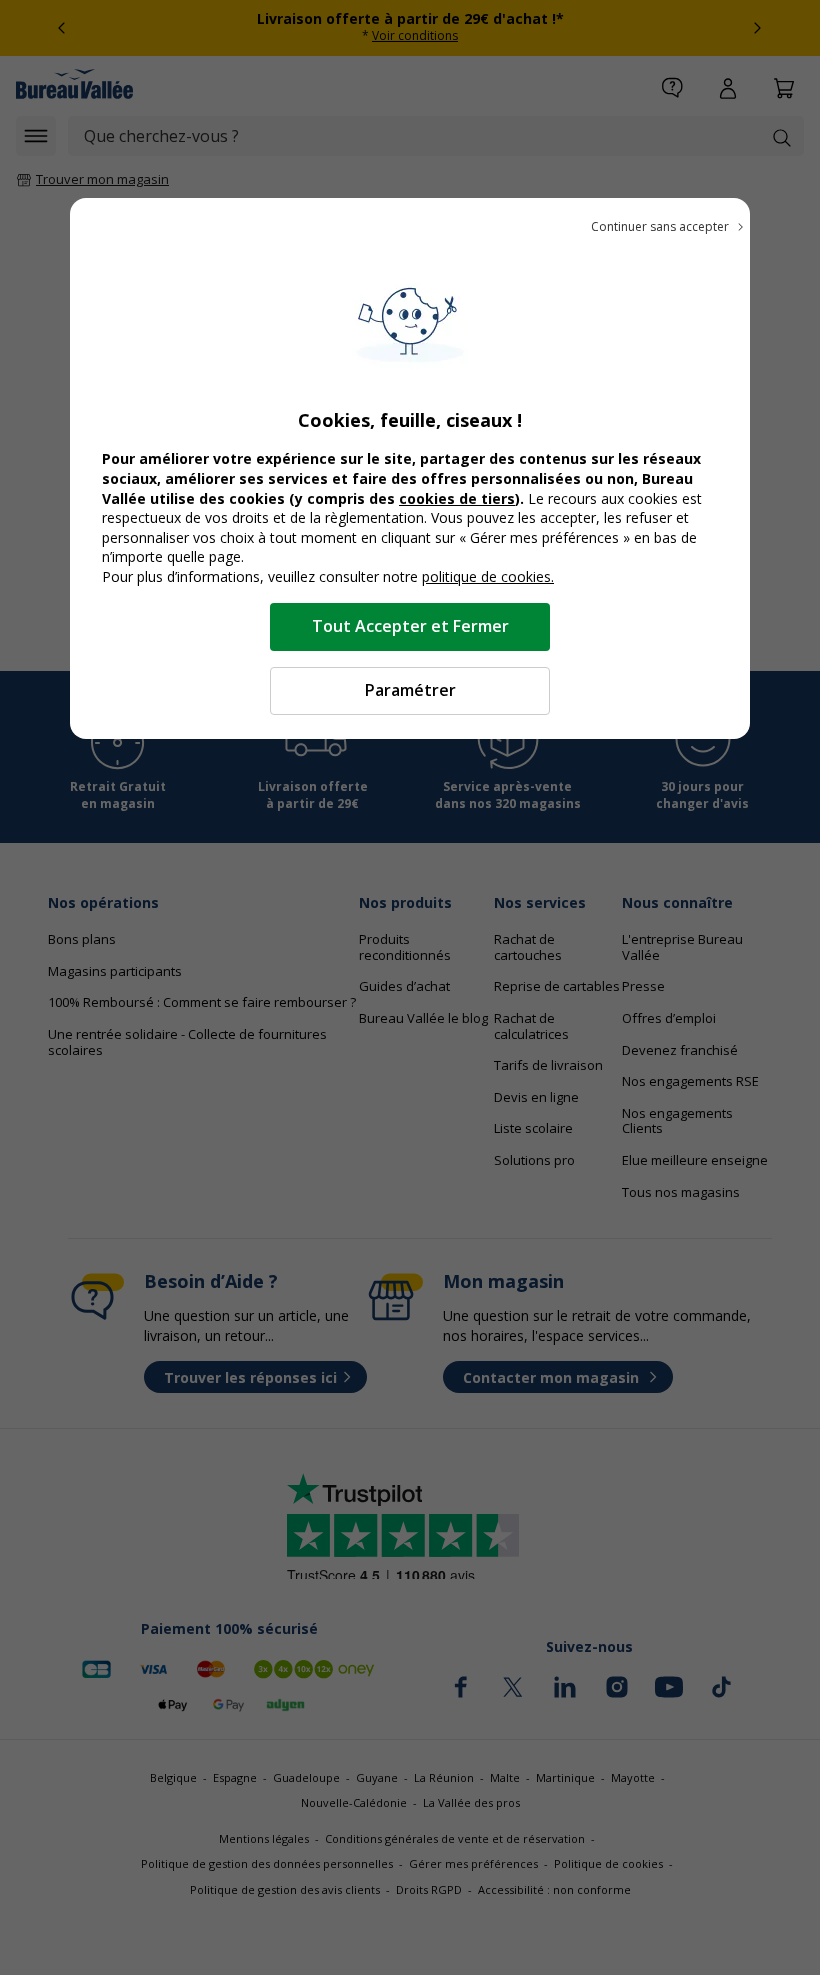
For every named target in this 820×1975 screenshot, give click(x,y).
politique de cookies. (488, 576)
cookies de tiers (457, 498)
